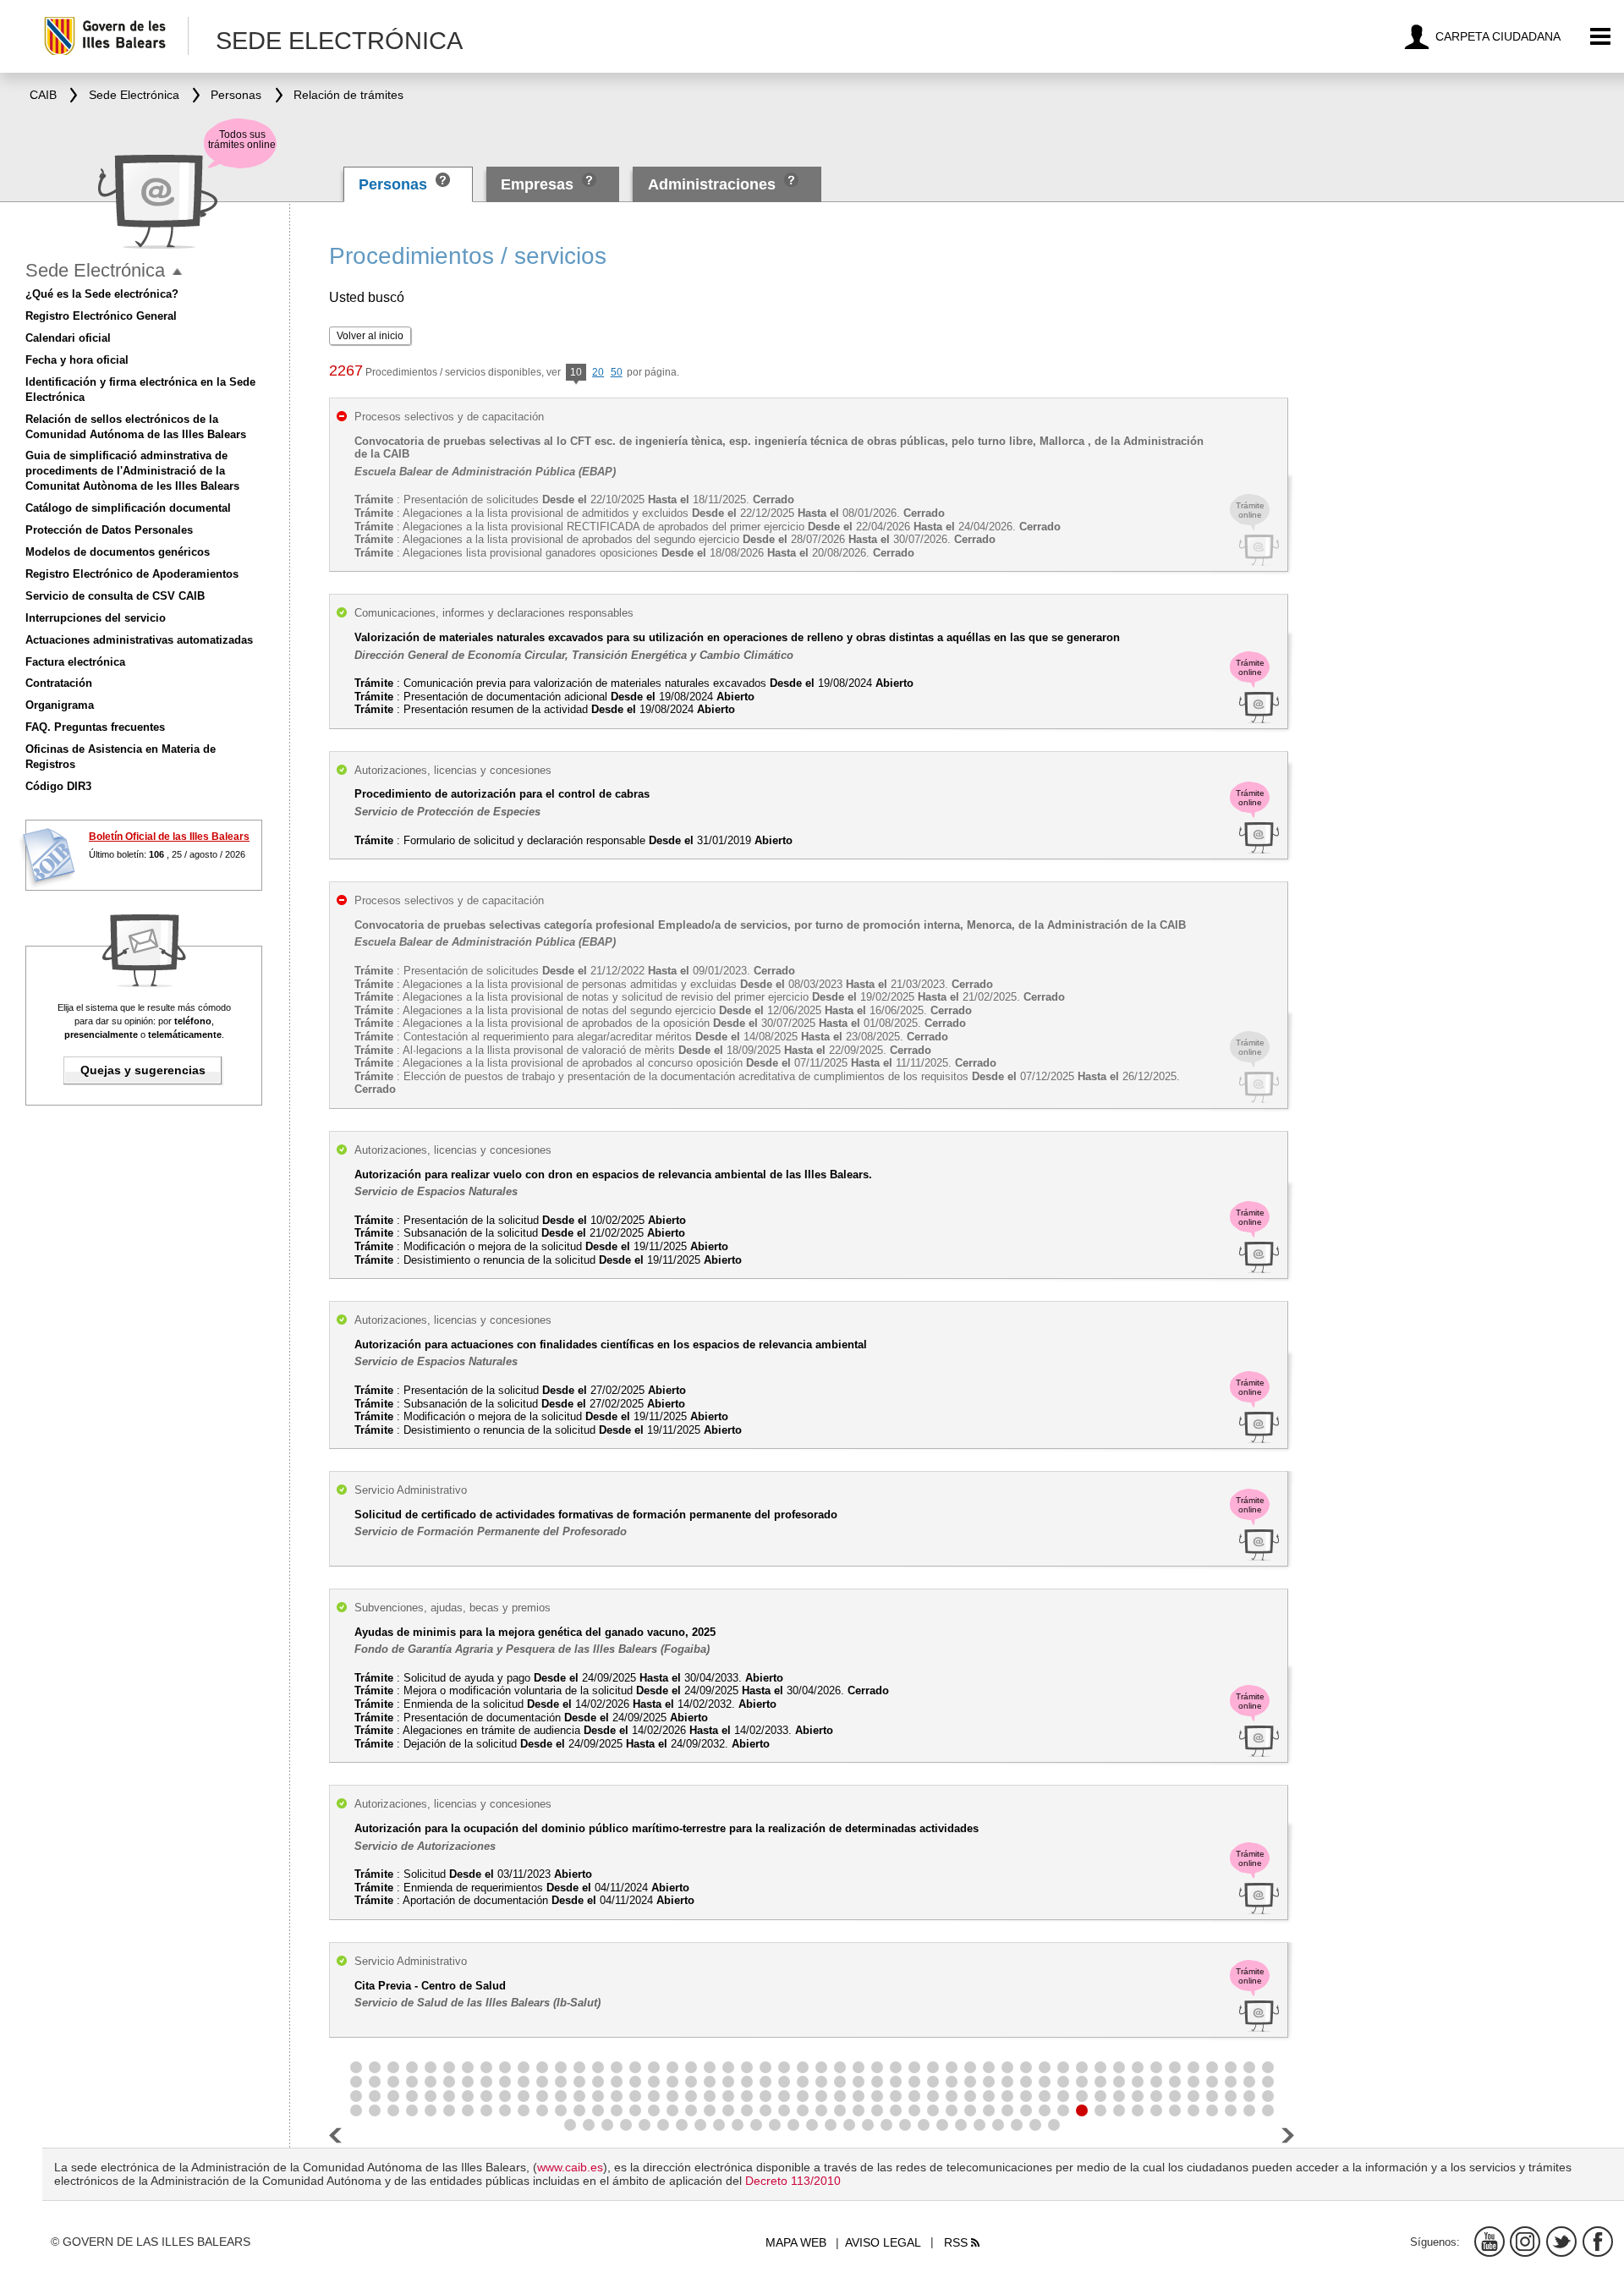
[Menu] (1601, 37)
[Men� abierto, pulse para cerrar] (177, 272)
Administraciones (712, 184)
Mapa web (796, 2242)
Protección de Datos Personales (109, 530)
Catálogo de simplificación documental (128, 508)
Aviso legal (883, 2242)
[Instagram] (1525, 2242)
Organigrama (60, 705)
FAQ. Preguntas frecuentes (95, 727)
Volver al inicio (370, 336)
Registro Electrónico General (101, 316)
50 (617, 372)
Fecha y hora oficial (77, 360)
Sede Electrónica (95, 270)
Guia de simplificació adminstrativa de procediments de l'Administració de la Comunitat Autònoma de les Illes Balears (132, 471)
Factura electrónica (75, 662)
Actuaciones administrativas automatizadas (139, 640)
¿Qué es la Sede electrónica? (102, 294)
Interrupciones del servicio (96, 618)
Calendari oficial (68, 338)
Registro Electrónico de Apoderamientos (132, 574)
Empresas (537, 184)
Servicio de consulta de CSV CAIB (115, 596)
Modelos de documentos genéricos (118, 552)
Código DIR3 (58, 786)
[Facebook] (1598, 2242)
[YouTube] (1490, 2242)
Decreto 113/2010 (793, 2181)
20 (598, 372)
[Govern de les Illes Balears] (115, 36)
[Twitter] (1561, 2242)
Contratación (59, 683)
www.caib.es (570, 2167)
